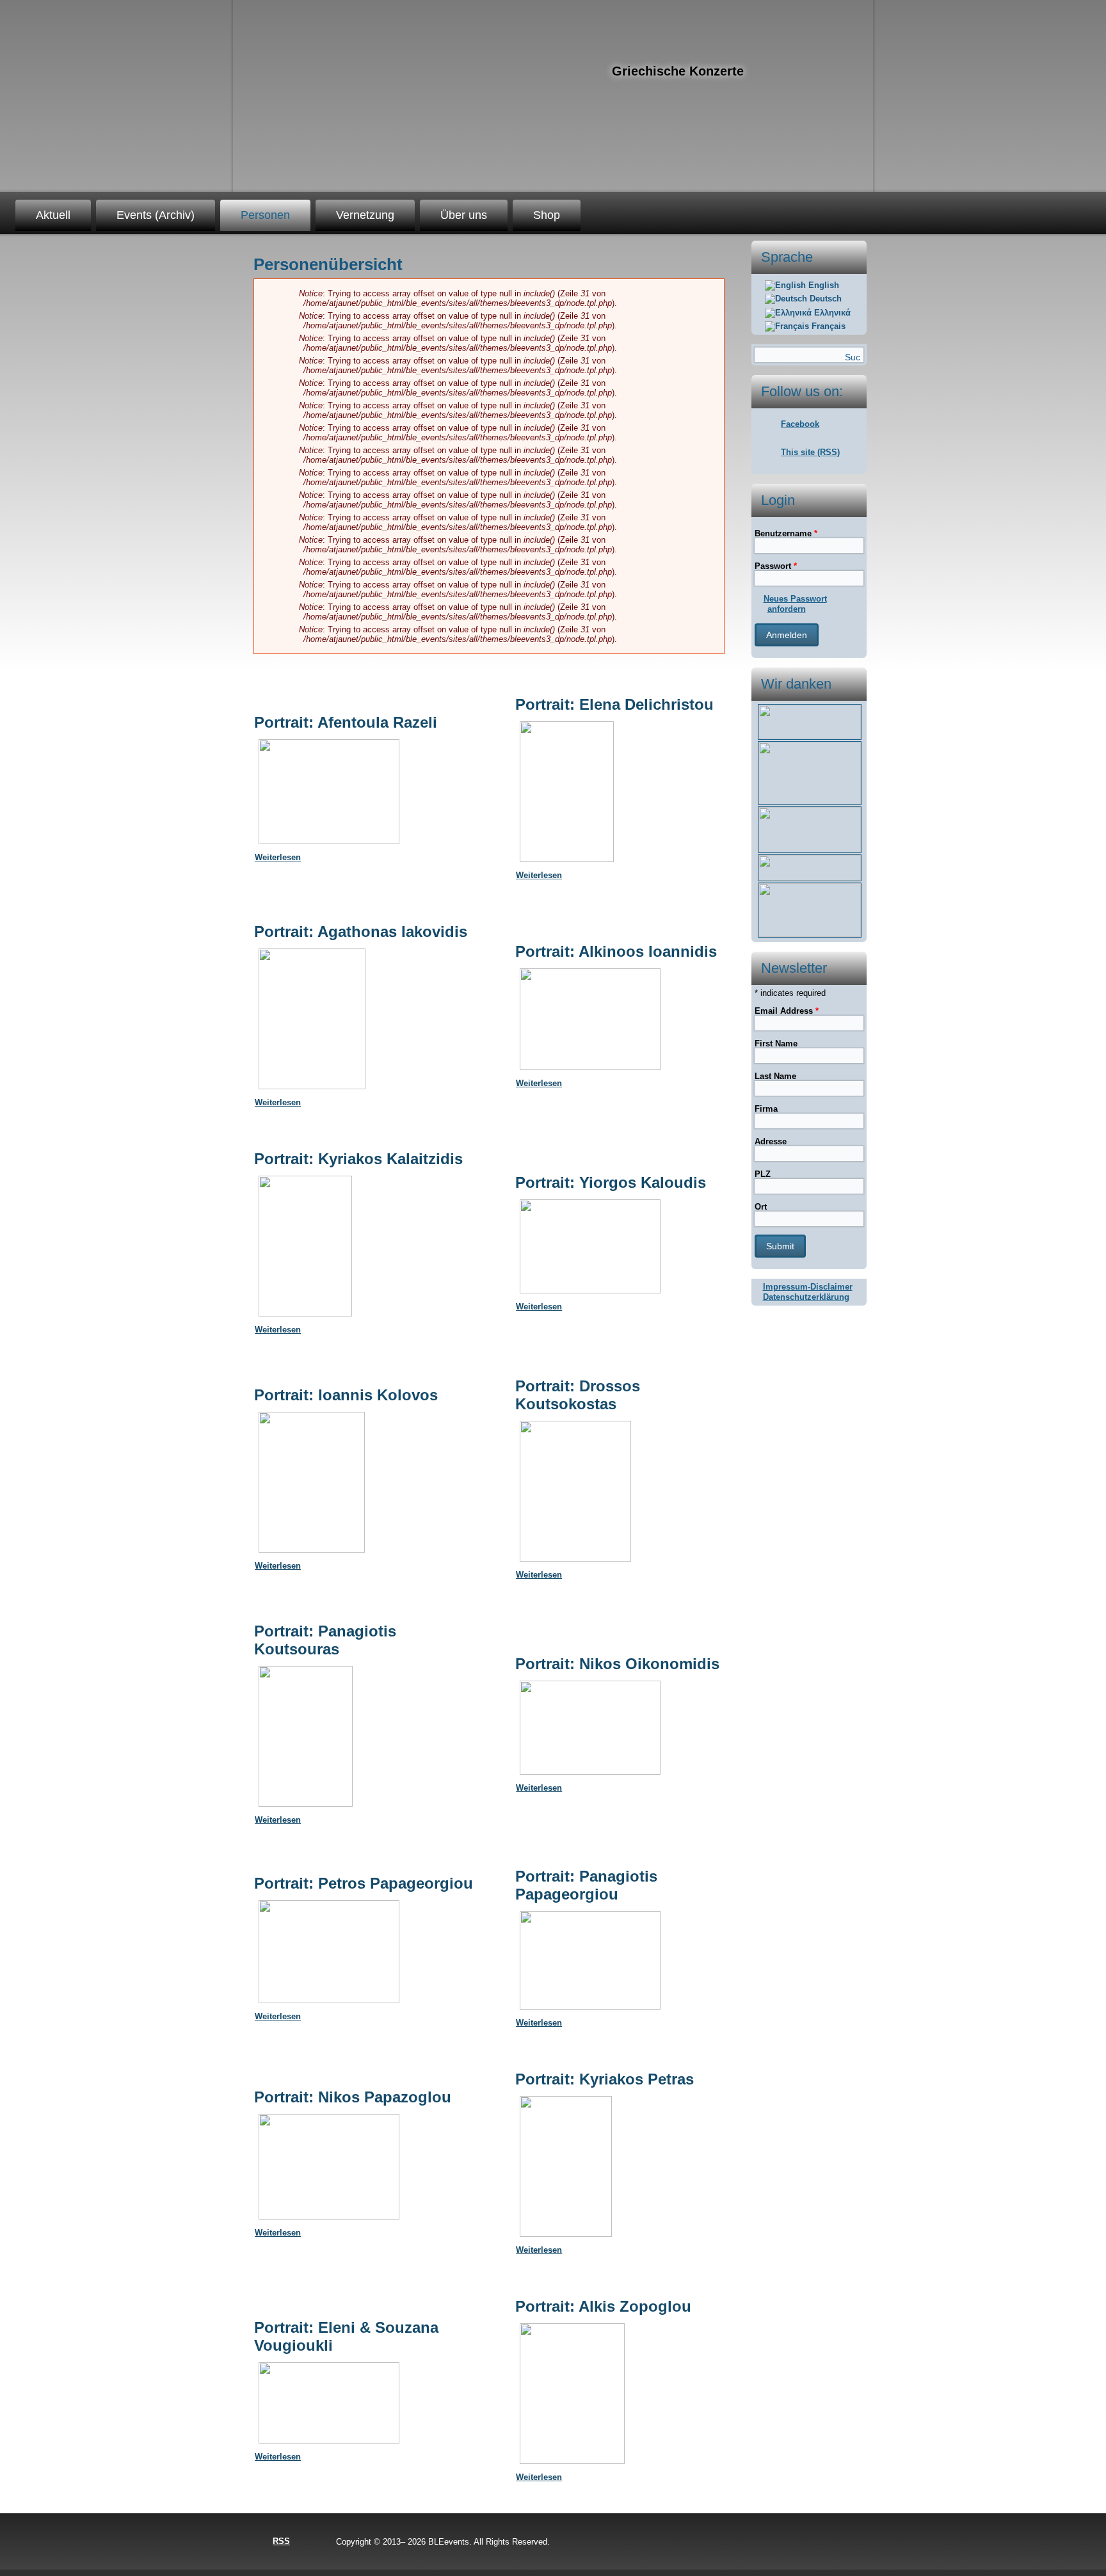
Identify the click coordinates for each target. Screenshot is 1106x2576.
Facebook (800, 424)
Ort (761, 1207)
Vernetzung (365, 215)
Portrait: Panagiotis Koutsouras (325, 1640)
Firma (766, 1109)
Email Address (787, 1011)
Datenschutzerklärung (806, 1297)
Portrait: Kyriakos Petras (605, 2079)
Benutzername (786, 533)
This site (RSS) (810, 452)
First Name (776, 1044)
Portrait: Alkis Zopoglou (603, 2306)
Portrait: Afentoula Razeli (346, 722)
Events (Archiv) (156, 215)
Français (827, 326)
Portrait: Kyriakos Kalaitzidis (358, 1159)
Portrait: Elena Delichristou (614, 704)
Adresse (771, 1141)
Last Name (775, 1076)
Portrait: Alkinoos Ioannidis (616, 951)
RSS (281, 2541)
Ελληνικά (831, 313)
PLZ (763, 1174)
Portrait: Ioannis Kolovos (346, 1395)
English (822, 285)
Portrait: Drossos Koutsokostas (578, 1395)
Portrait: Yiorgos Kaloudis (611, 1182)
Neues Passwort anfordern (795, 604)
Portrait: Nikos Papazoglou (353, 2097)
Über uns (464, 215)
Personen (265, 215)
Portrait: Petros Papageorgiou (364, 1883)
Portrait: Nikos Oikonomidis (617, 1664)
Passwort (776, 566)
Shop (547, 215)
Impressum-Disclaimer (808, 1287)
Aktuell (53, 215)
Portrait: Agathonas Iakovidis (361, 932)
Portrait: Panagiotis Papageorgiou (586, 1885)
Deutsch (824, 299)
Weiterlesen (278, 857)
